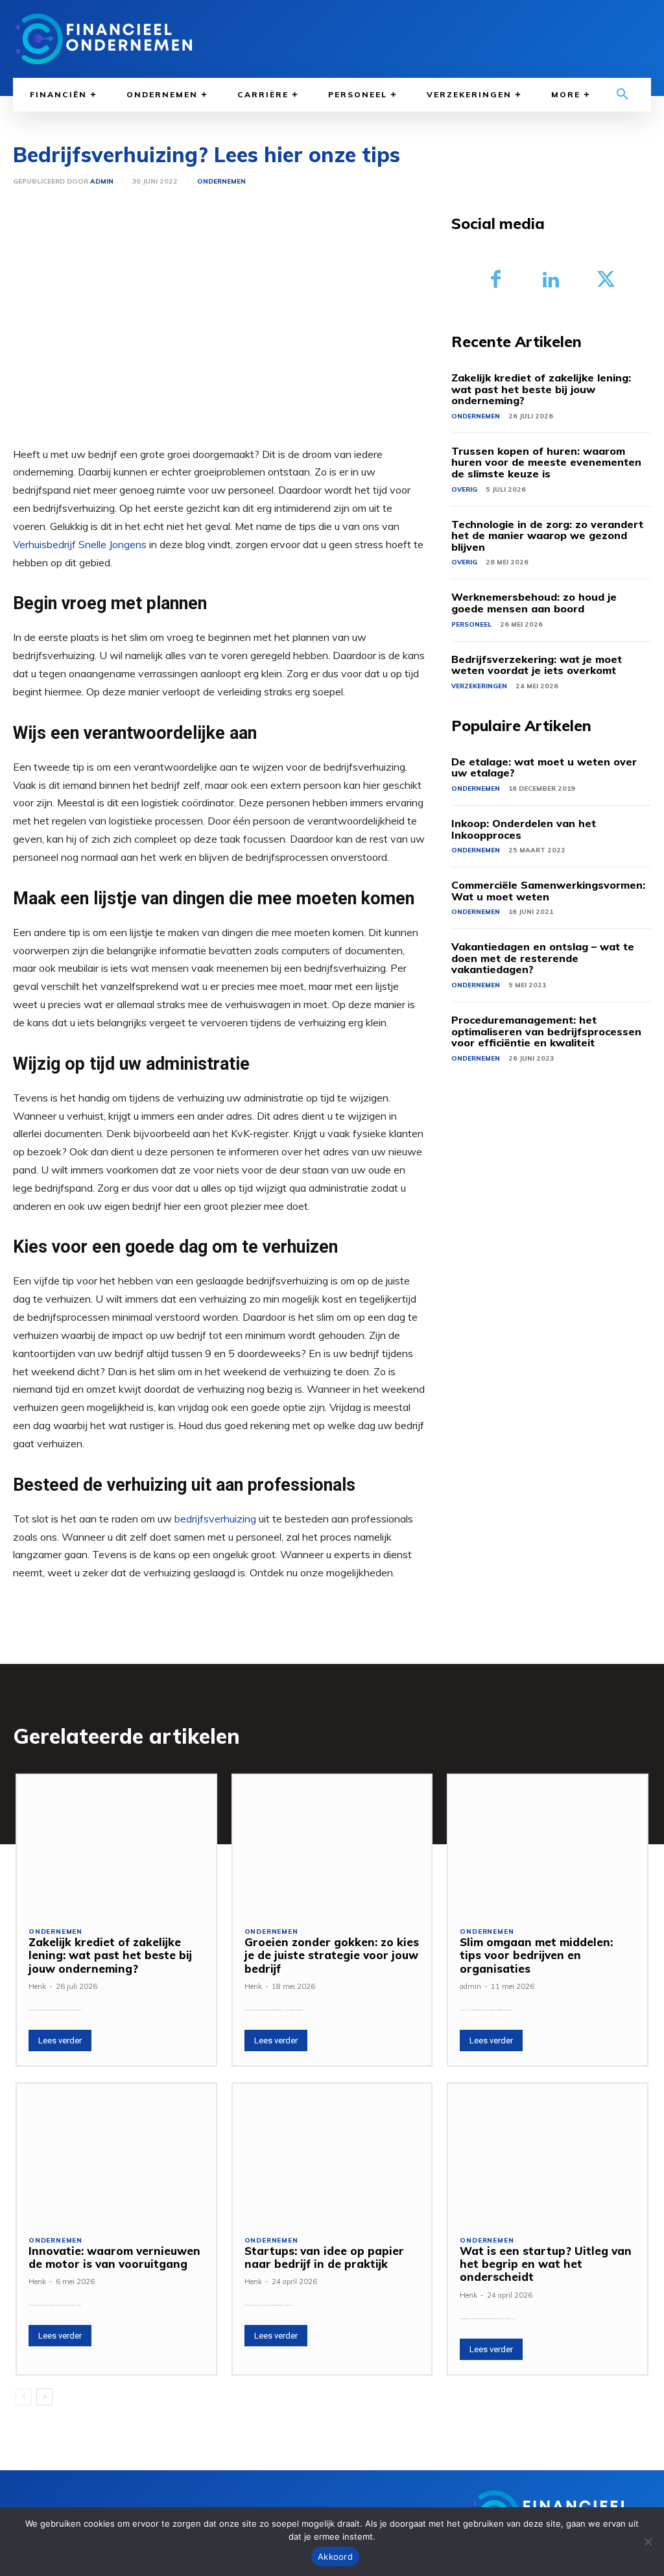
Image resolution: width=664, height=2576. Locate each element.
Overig (464, 489)
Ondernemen (221, 182)
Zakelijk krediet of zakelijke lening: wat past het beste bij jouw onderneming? (541, 389)
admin (102, 182)
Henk (37, 1986)
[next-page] (44, 2397)
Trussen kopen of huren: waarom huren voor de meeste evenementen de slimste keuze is (546, 462)
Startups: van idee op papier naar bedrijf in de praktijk (324, 2257)
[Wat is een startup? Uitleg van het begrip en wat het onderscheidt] (548, 2153)
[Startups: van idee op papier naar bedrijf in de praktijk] (332, 2153)
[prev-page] (24, 2397)
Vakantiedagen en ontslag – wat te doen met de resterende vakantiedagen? (543, 958)
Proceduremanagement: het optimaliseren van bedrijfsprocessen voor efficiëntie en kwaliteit (546, 1031)
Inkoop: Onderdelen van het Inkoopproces (524, 829)
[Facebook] (496, 281)
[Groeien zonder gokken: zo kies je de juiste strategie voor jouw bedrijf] (332, 1845)
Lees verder (60, 2040)
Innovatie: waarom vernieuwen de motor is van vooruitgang (114, 2257)
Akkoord (335, 2557)
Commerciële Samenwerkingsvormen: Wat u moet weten (548, 891)
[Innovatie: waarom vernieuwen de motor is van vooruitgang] (116, 2153)
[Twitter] (606, 281)
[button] (622, 95)
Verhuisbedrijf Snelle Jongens (80, 544)
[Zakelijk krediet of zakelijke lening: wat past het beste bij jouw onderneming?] (116, 1845)
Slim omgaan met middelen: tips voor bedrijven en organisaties (536, 1955)
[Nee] (648, 2542)
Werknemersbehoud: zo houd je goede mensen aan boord (534, 603)
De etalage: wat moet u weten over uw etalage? (544, 767)
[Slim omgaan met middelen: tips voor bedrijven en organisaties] (548, 1845)
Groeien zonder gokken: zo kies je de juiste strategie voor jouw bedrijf (332, 1955)
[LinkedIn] (551, 281)
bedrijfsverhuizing (215, 1519)
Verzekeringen (479, 686)
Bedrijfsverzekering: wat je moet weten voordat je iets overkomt (537, 665)
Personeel (471, 624)
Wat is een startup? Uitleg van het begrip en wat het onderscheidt (546, 2264)
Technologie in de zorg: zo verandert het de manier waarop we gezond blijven (547, 536)
